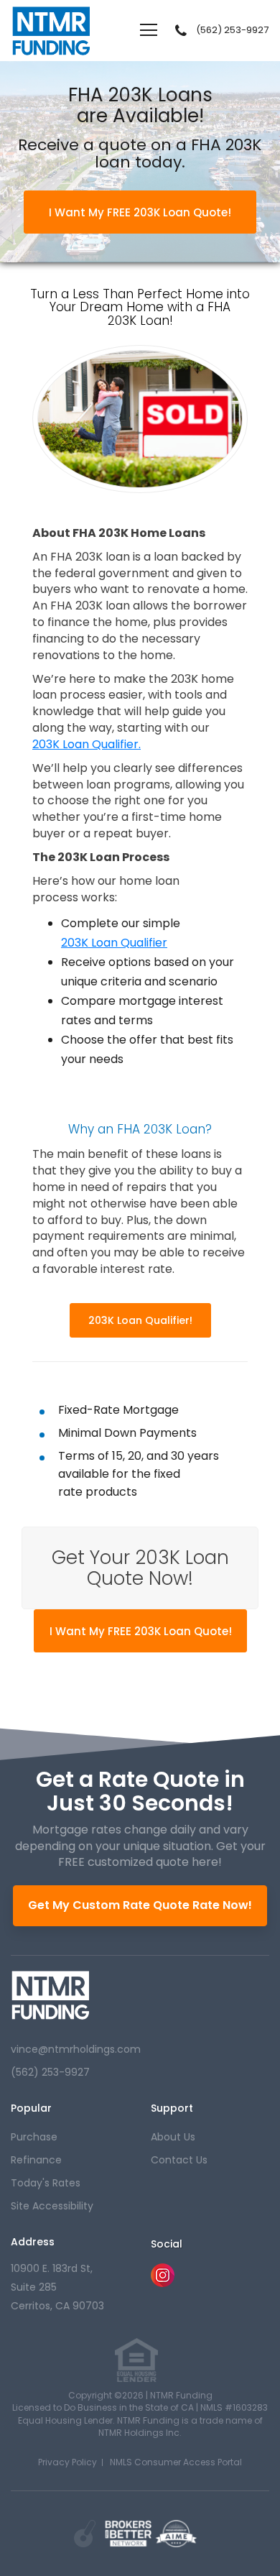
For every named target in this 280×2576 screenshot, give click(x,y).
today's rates (46, 2183)
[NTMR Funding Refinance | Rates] (51, 1995)
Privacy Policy (67, 2462)
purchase (34, 2137)
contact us (179, 2160)
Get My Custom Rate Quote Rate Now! (140, 1905)
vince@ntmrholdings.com (76, 2049)
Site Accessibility (52, 2206)
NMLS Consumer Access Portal (176, 2462)
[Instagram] (163, 2283)
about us (173, 2137)
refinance (36, 2160)
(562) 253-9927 (232, 30)
